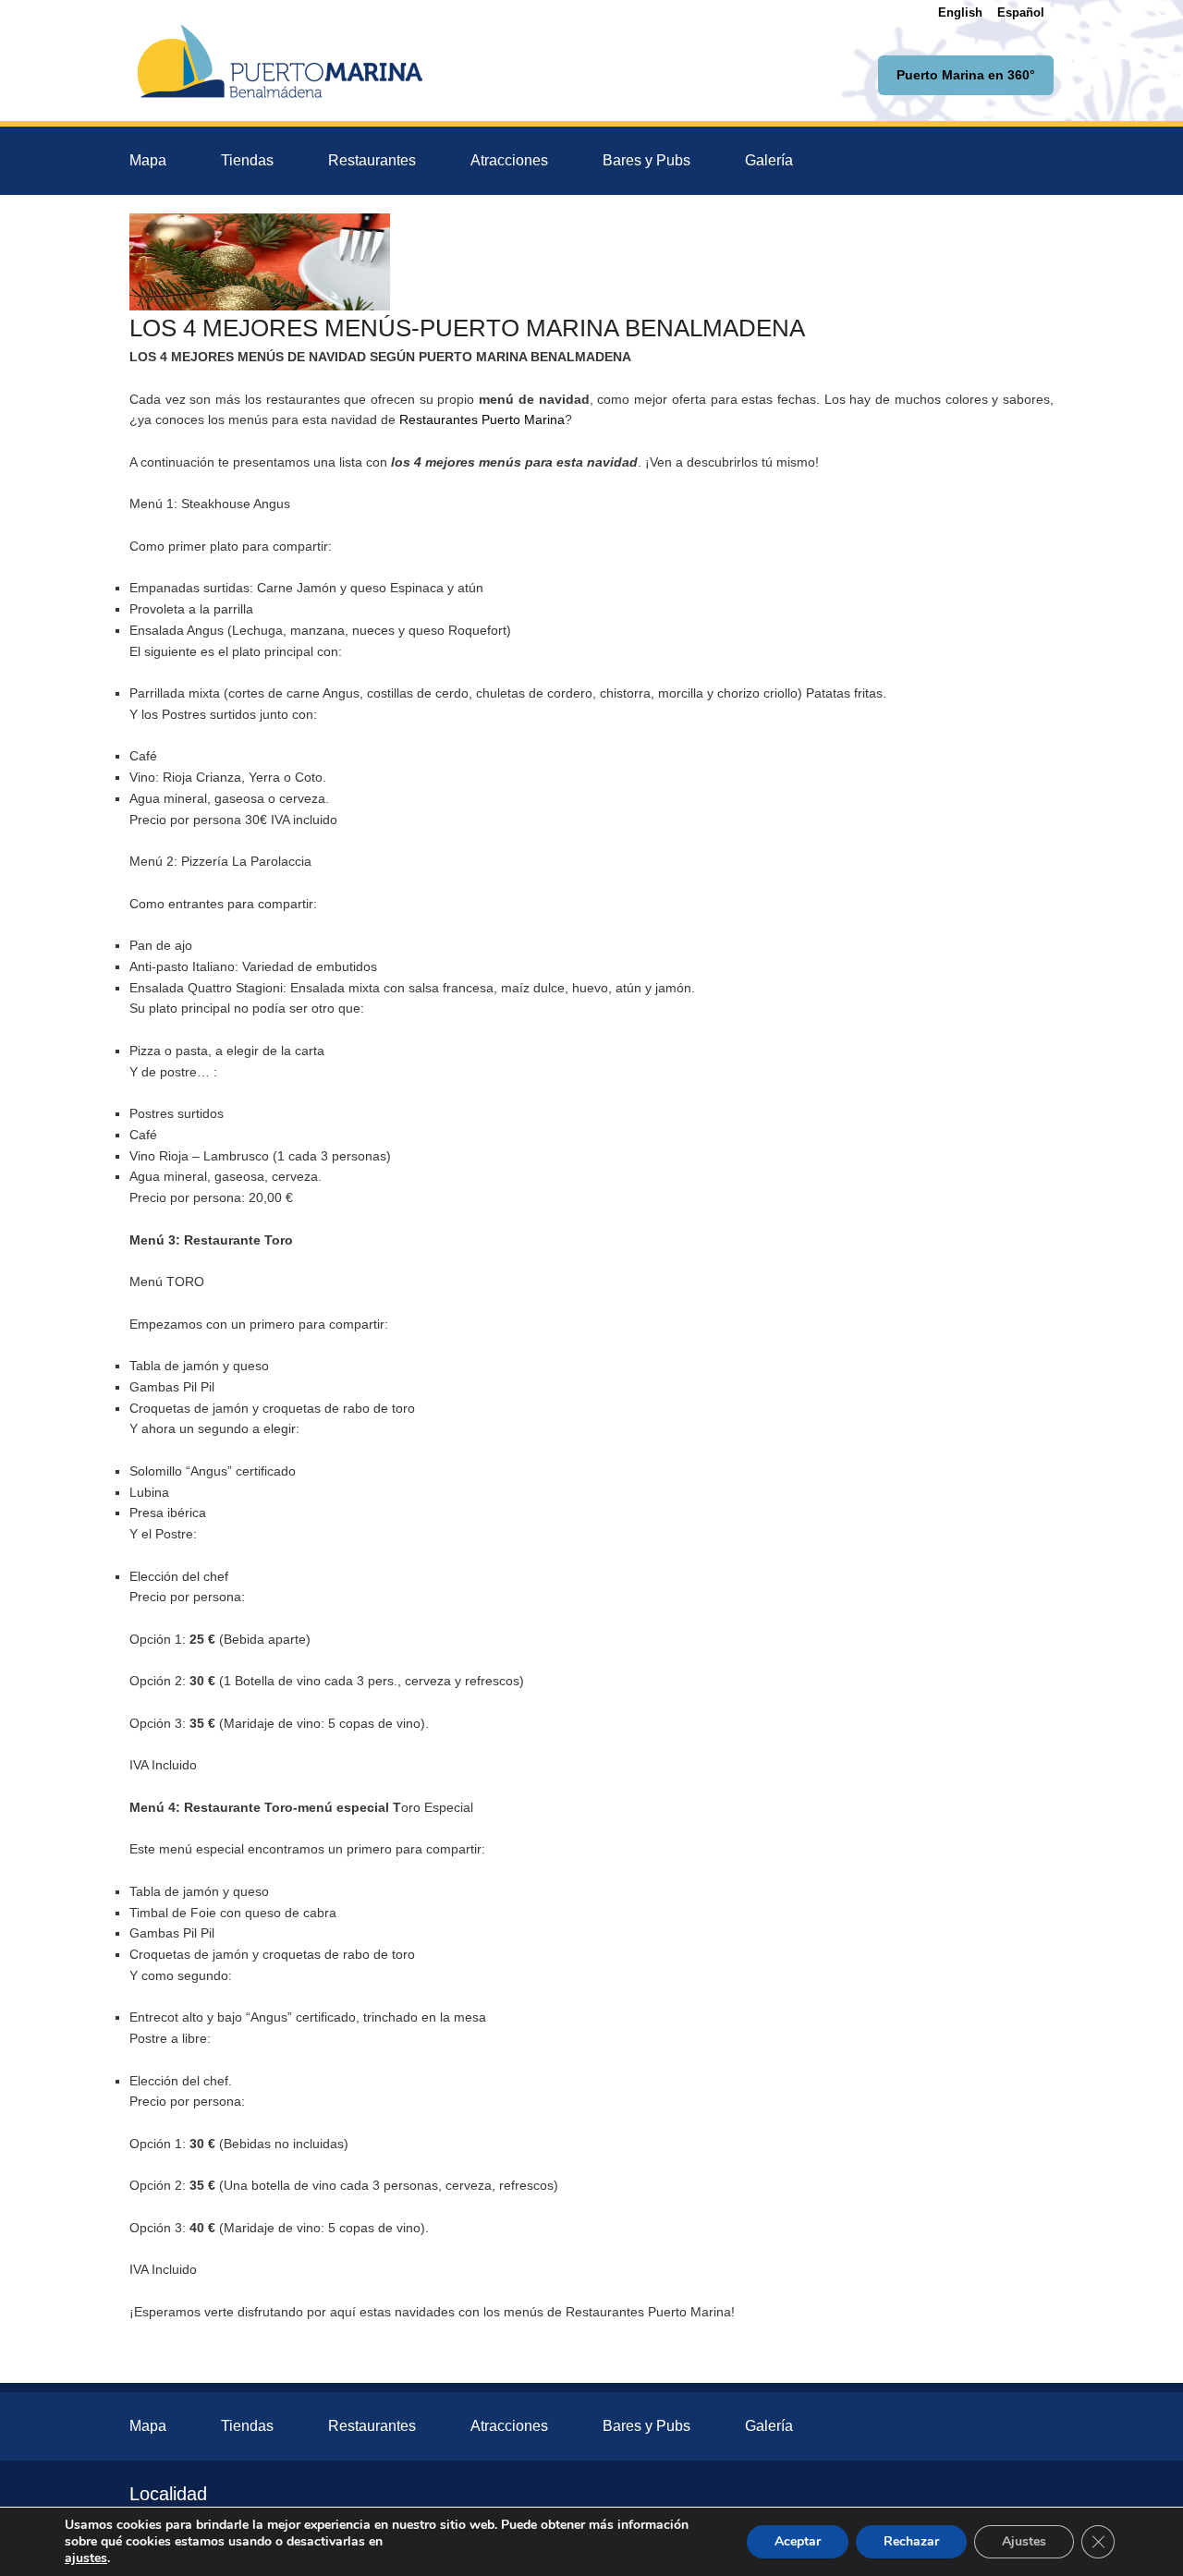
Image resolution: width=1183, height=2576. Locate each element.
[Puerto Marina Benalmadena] (280, 61)
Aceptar (798, 2541)
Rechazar (911, 2541)
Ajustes (1024, 2541)
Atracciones (509, 160)
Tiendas (247, 160)
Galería (769, 160)
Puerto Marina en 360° (966, 75)
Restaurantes (372, 160)
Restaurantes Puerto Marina (482, 419)
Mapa (148, 160)
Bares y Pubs (646, 160)
